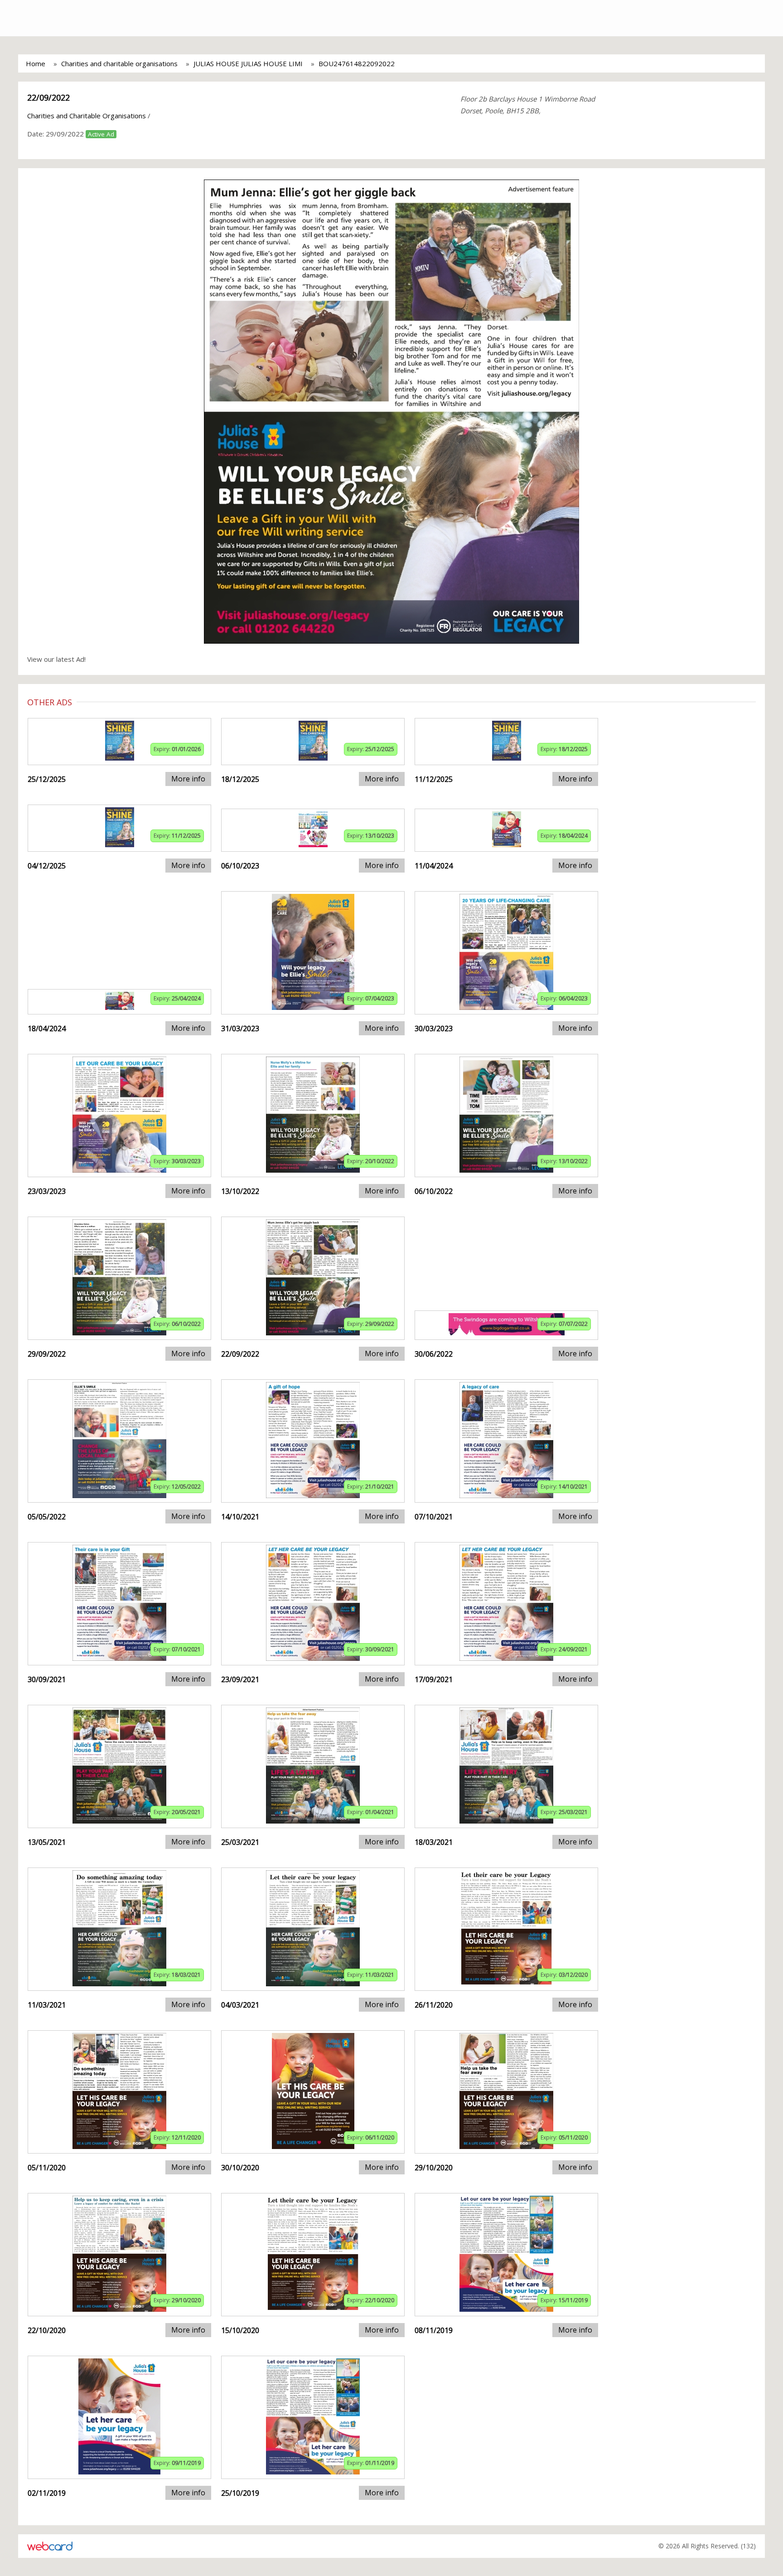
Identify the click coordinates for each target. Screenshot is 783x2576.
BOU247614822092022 (357, 63)
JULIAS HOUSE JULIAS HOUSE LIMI (248, 63)
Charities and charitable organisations (119, 63)
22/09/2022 (48, 97)
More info (188, 779)
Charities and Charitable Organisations (87, 116)
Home (36, 63)
